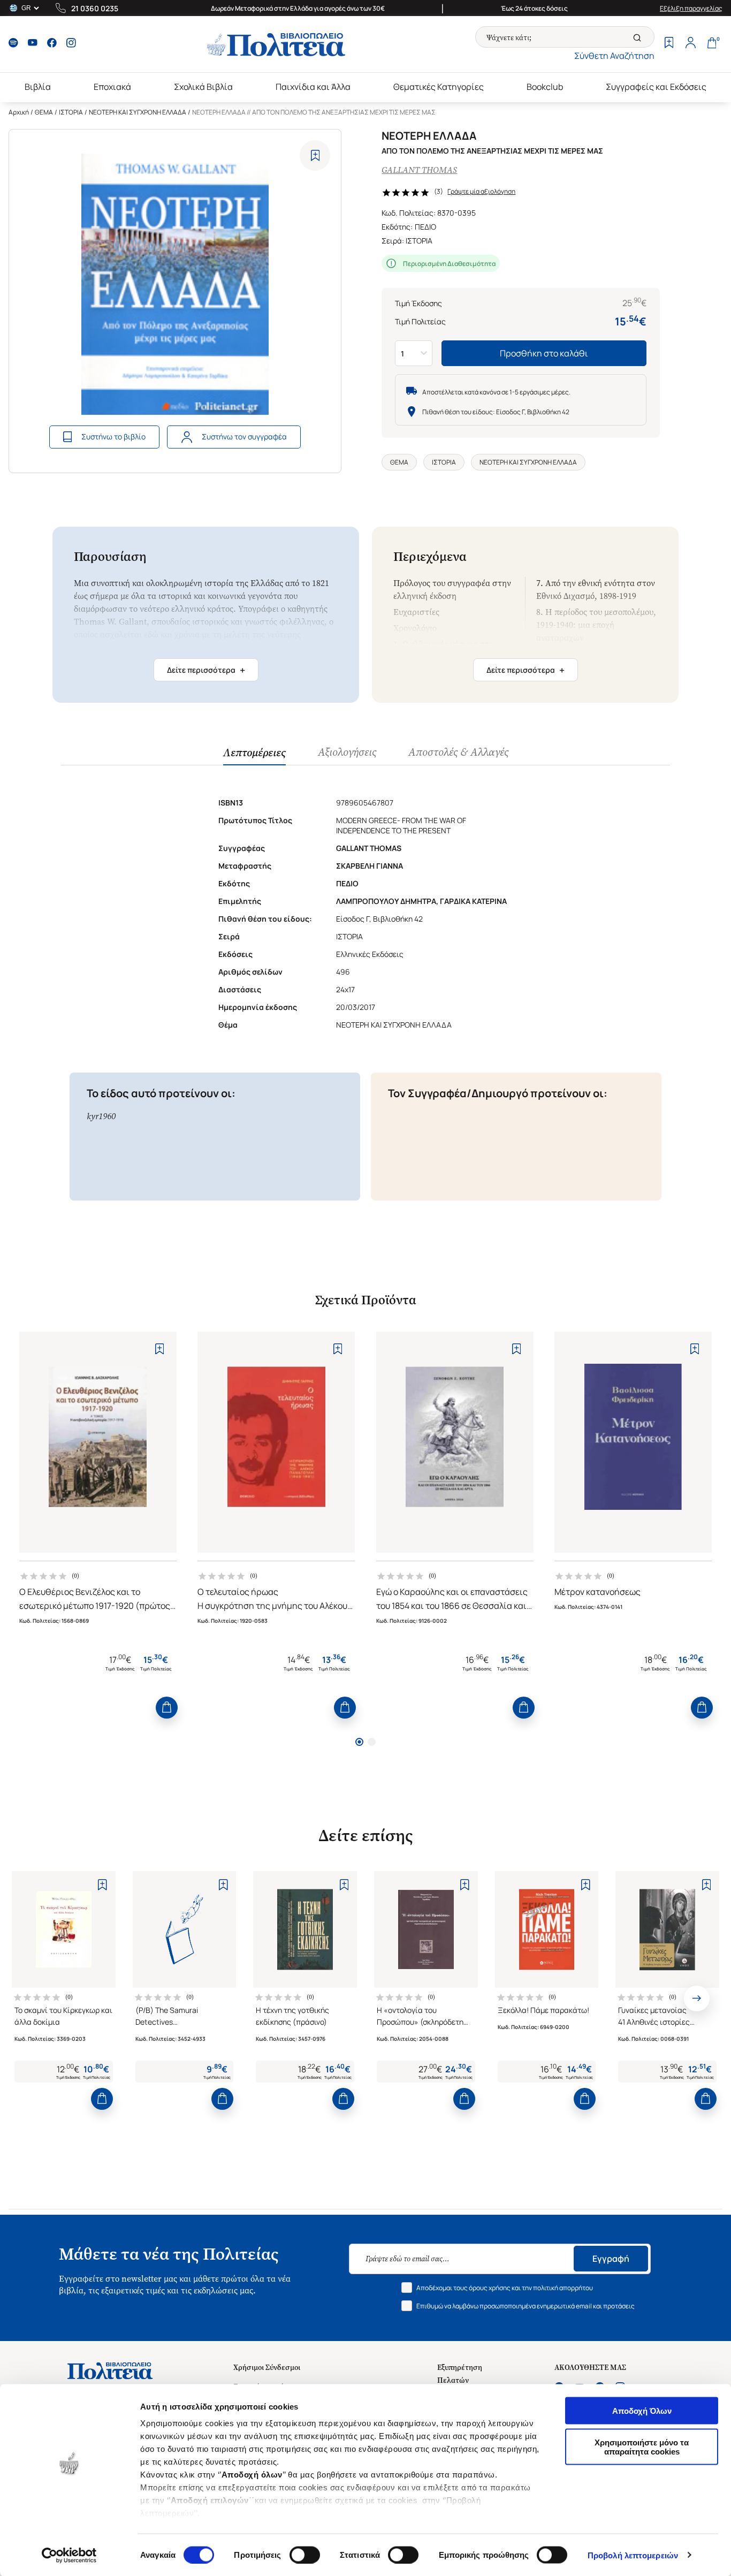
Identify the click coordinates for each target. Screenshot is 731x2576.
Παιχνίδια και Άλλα (313, 87)
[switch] (305, 2555)
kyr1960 (101, 1116)
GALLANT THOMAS (419, 170)
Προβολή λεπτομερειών (633, 2555)
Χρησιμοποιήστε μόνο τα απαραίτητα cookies (642, 2446)
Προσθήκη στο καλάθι (544, 353)
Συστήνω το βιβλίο (113, 436)
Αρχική (19, 112)
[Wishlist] (669, 44)
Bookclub (545, 87)
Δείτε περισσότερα (206, 670)
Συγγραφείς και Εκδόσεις (656, 87)
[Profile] (690, 44)
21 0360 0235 (95, 8)
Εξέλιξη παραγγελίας (691, 8)
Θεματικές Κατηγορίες (439, 87)
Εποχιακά (112, 87)
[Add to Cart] (167, 1708)
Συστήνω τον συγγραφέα (244, 436)
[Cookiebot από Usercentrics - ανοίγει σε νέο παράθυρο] (69, 2555)
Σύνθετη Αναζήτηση (614, 56)
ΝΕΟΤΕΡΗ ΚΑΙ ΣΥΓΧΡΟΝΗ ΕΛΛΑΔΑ (138, 112)
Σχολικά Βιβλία (203, 87)
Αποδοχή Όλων (642, 2411)
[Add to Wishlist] (315, 155)
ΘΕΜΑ (44, 112)
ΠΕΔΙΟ (425, 227)
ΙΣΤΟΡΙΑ (71, 112)
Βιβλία (38, 87)
